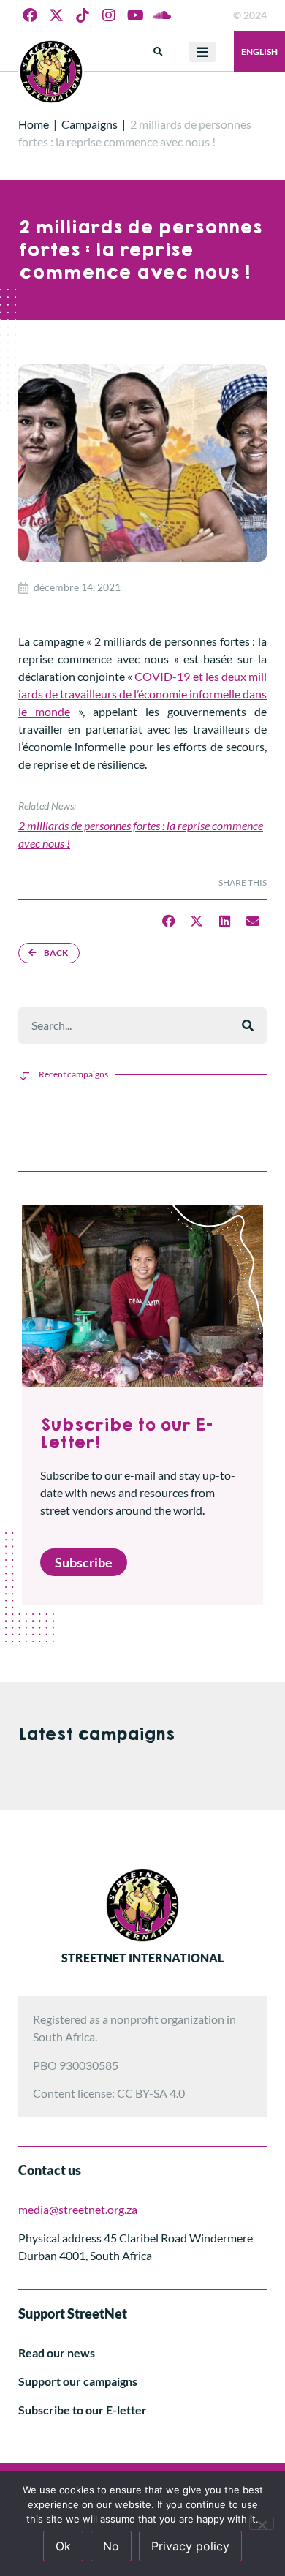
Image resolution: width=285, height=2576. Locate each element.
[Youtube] (135, 15)
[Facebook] (30, 15)
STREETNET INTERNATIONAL (142, 1958)
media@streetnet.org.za (78, 2209)
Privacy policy (190, 2546)
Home (34, 124)
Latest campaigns (96, 1735)
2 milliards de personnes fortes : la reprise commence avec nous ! (141, 834)
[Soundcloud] (161, 15)
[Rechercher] (248, 1025)
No (111, 2546)
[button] (158, 52)
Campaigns (90, 124)
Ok (63, 2546)
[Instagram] (109, 15)
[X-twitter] (56, 15)
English (259, 52)
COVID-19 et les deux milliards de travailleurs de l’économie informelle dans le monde (142, 694)
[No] (262, 2523)
